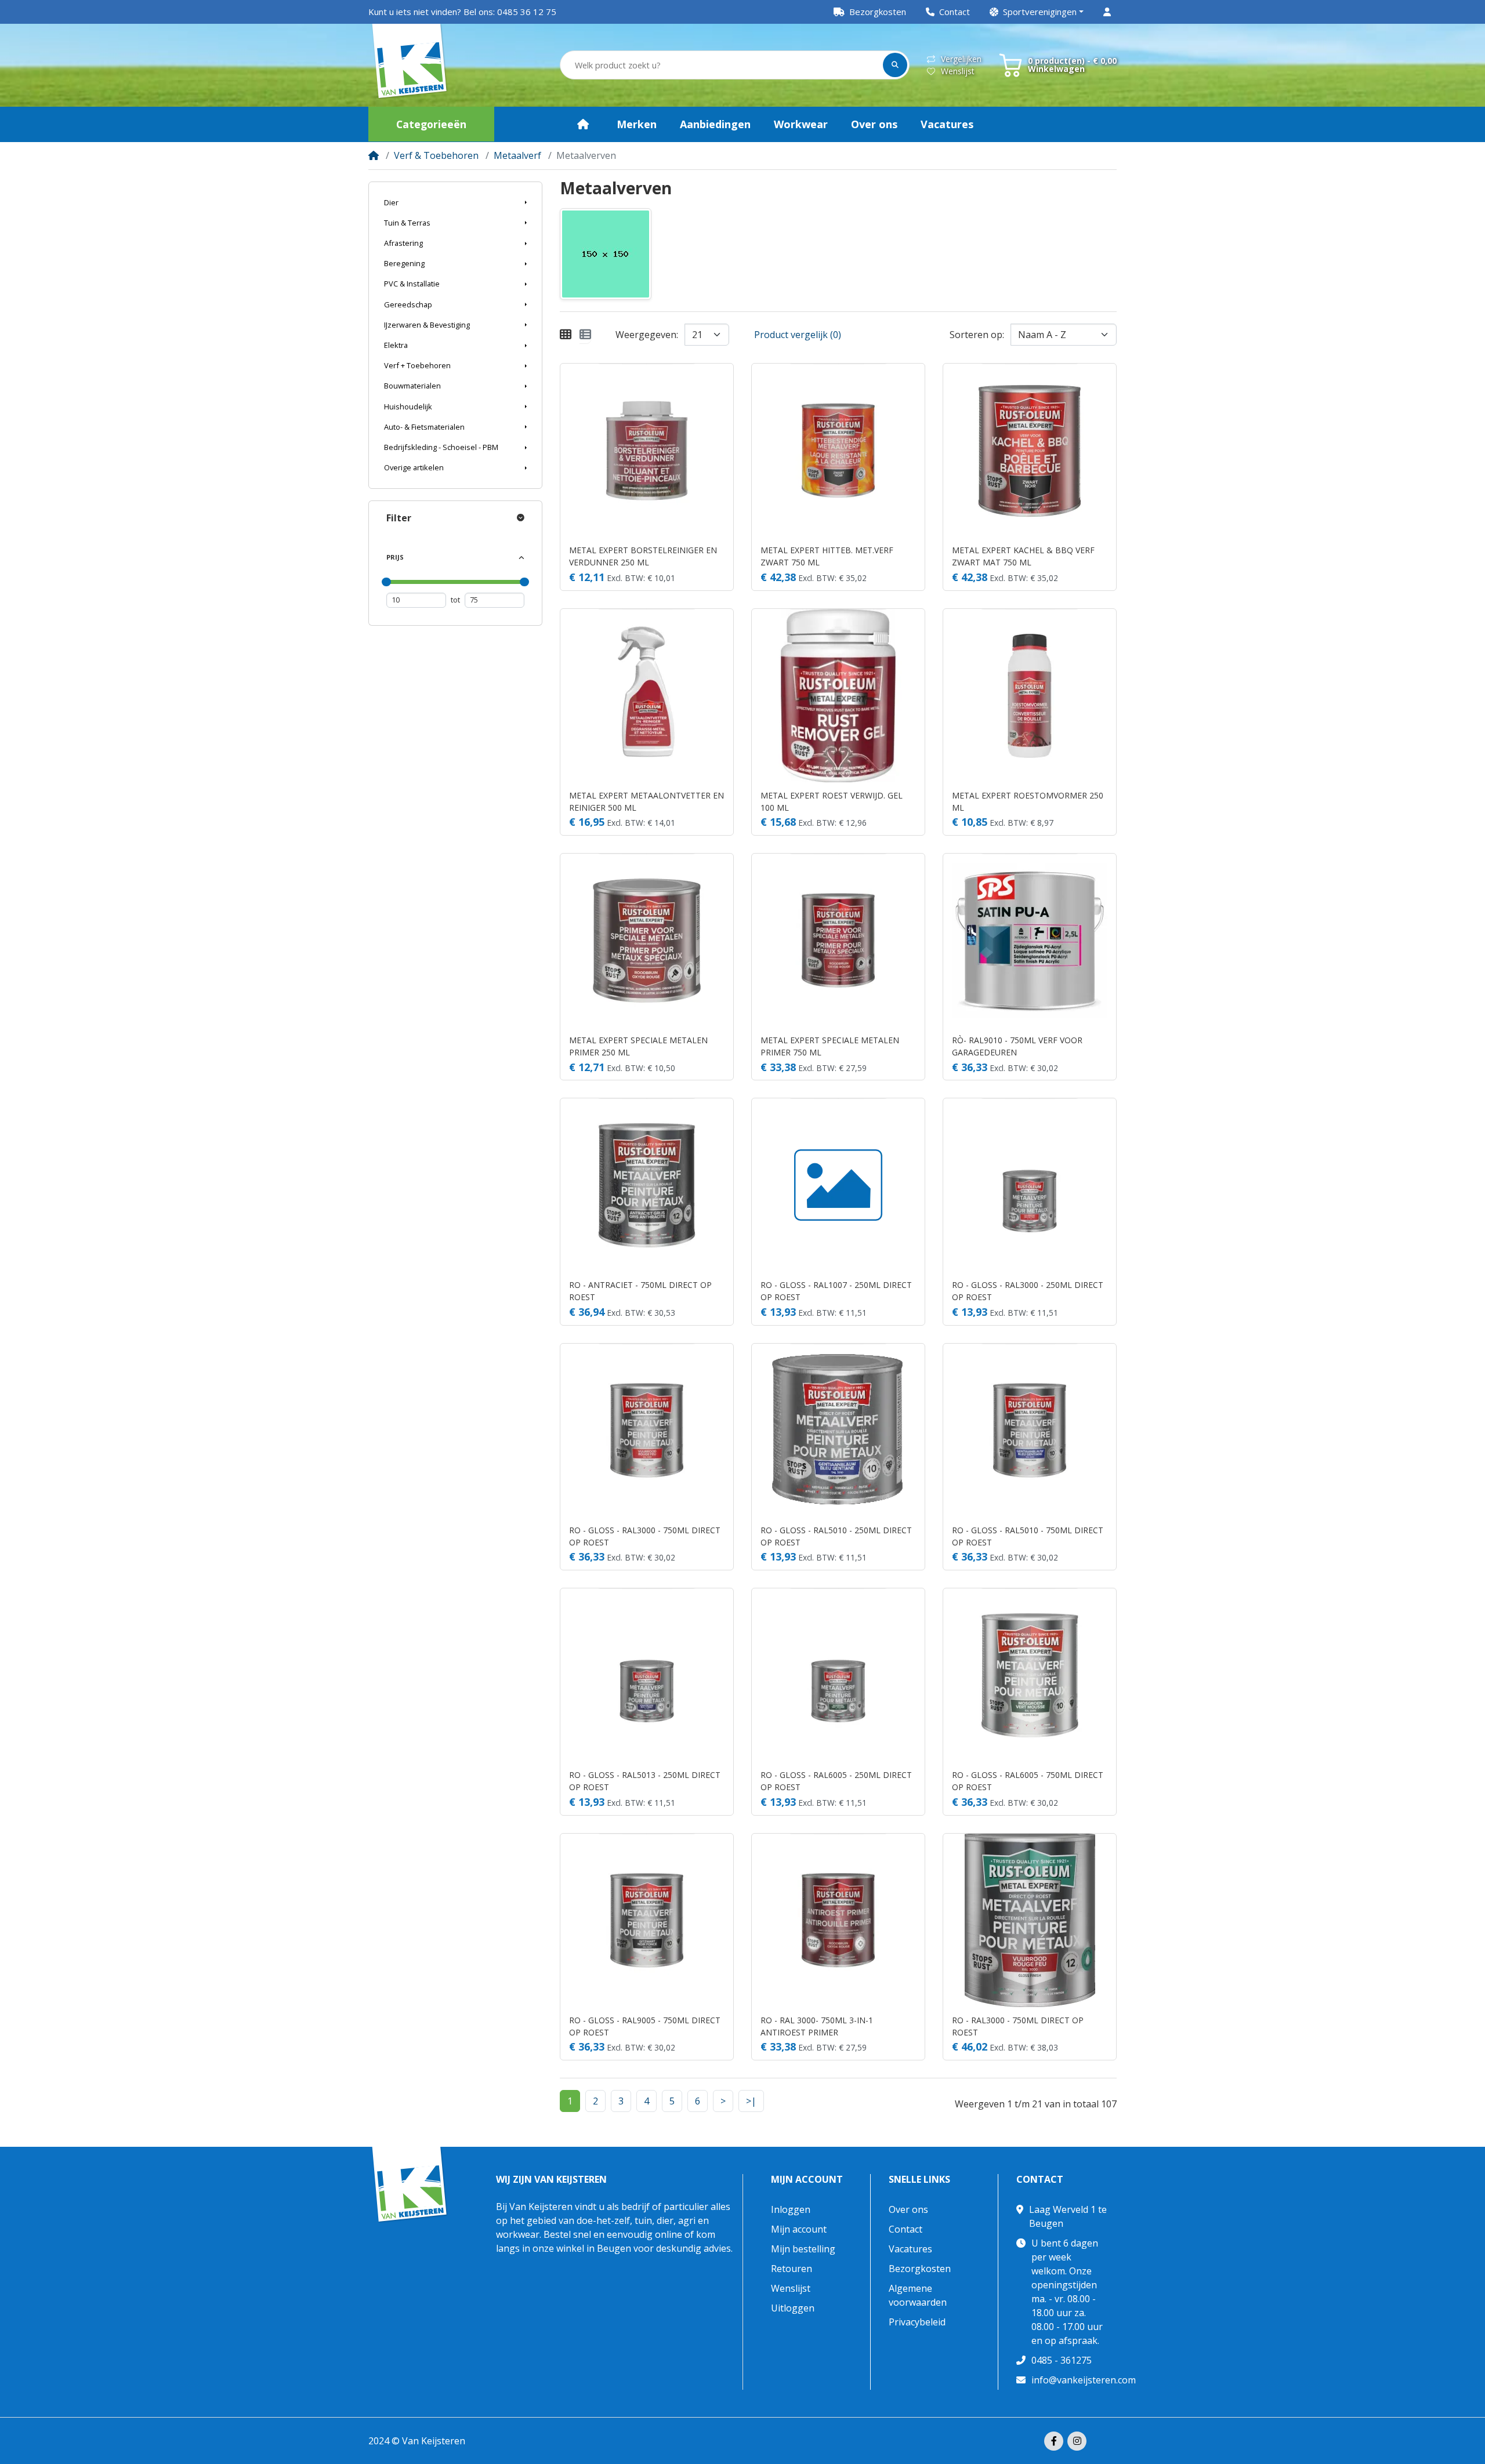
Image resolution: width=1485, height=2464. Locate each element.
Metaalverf (517, 155)
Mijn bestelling (803, 2249)
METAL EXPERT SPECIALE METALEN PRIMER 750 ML (830, 1046)
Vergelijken (961, 59)
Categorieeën (431, 124)
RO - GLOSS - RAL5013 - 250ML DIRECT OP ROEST (645, 1781)
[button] (1037, 12)
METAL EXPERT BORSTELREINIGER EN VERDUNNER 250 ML (643, 556)
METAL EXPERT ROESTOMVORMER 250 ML (1028, 801)
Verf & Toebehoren (436, 155)
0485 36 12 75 (527, 12)
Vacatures (910, 2249)
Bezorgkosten (920, 2269)
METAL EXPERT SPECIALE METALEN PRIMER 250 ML (638, 1046)
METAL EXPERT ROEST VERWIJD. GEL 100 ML (832, 801)
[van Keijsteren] (410, 66)
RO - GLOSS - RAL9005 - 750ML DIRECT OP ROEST (645, 2026)
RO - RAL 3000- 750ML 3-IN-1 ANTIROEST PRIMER (817, 2026)
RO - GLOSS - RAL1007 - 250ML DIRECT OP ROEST (836, 1291)
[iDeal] (1107, 2441)
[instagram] (1077, 2441)
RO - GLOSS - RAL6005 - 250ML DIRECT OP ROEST (836, 1781)
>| (751, 2101)
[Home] (374, 155)
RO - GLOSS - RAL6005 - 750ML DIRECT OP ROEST (1028, 1781)
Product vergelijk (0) (798, 335)
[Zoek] (895, 65)
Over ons (908, 2209)
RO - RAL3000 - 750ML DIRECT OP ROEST (1018, 2026)
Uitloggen (793, 2308)
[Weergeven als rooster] (566, 335)
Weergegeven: (647, 335)
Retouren (792, 2269)
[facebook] (1054, 2441)
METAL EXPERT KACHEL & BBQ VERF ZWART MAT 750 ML (1023, 556)
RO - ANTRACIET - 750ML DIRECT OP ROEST (640, 1291)
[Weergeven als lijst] (585, 335)
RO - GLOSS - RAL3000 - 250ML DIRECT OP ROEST (1028, 1291)
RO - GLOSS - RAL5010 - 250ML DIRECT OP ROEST (836, 1536)
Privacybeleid (917, 2322)
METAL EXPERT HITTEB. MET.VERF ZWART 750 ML (827, 556)
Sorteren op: (977, 335)
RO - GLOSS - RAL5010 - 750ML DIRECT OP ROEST (1028, 1536)
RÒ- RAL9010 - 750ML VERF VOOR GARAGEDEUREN (1017, 1046)
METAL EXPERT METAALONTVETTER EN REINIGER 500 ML (646, 801)
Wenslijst (958, 71)
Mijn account (807, 2180)
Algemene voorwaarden (918, 2295)
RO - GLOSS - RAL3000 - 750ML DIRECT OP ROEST (645, 1536)
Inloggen (791, 2209)
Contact (906, 2229)
